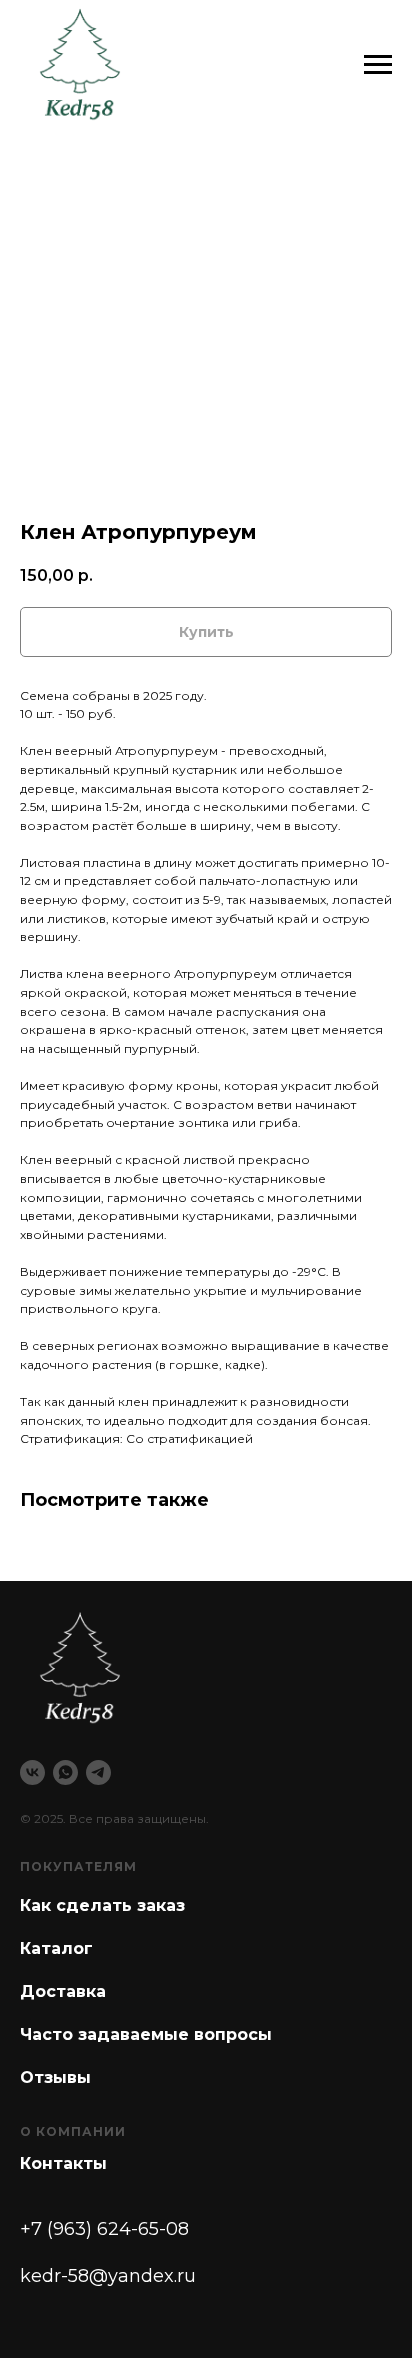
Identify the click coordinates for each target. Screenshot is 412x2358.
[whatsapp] (65, 1772)
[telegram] (98, 1772)
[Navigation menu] (378, 65)
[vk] (32, 1772)
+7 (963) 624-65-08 (104, 2229)
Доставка (63, 1991)
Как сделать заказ (102, 1905)
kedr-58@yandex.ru (108, 2276)
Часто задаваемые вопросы (146, 2034)
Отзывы (55, 2077)
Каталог (56, 1948)
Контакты (63, 2163)
